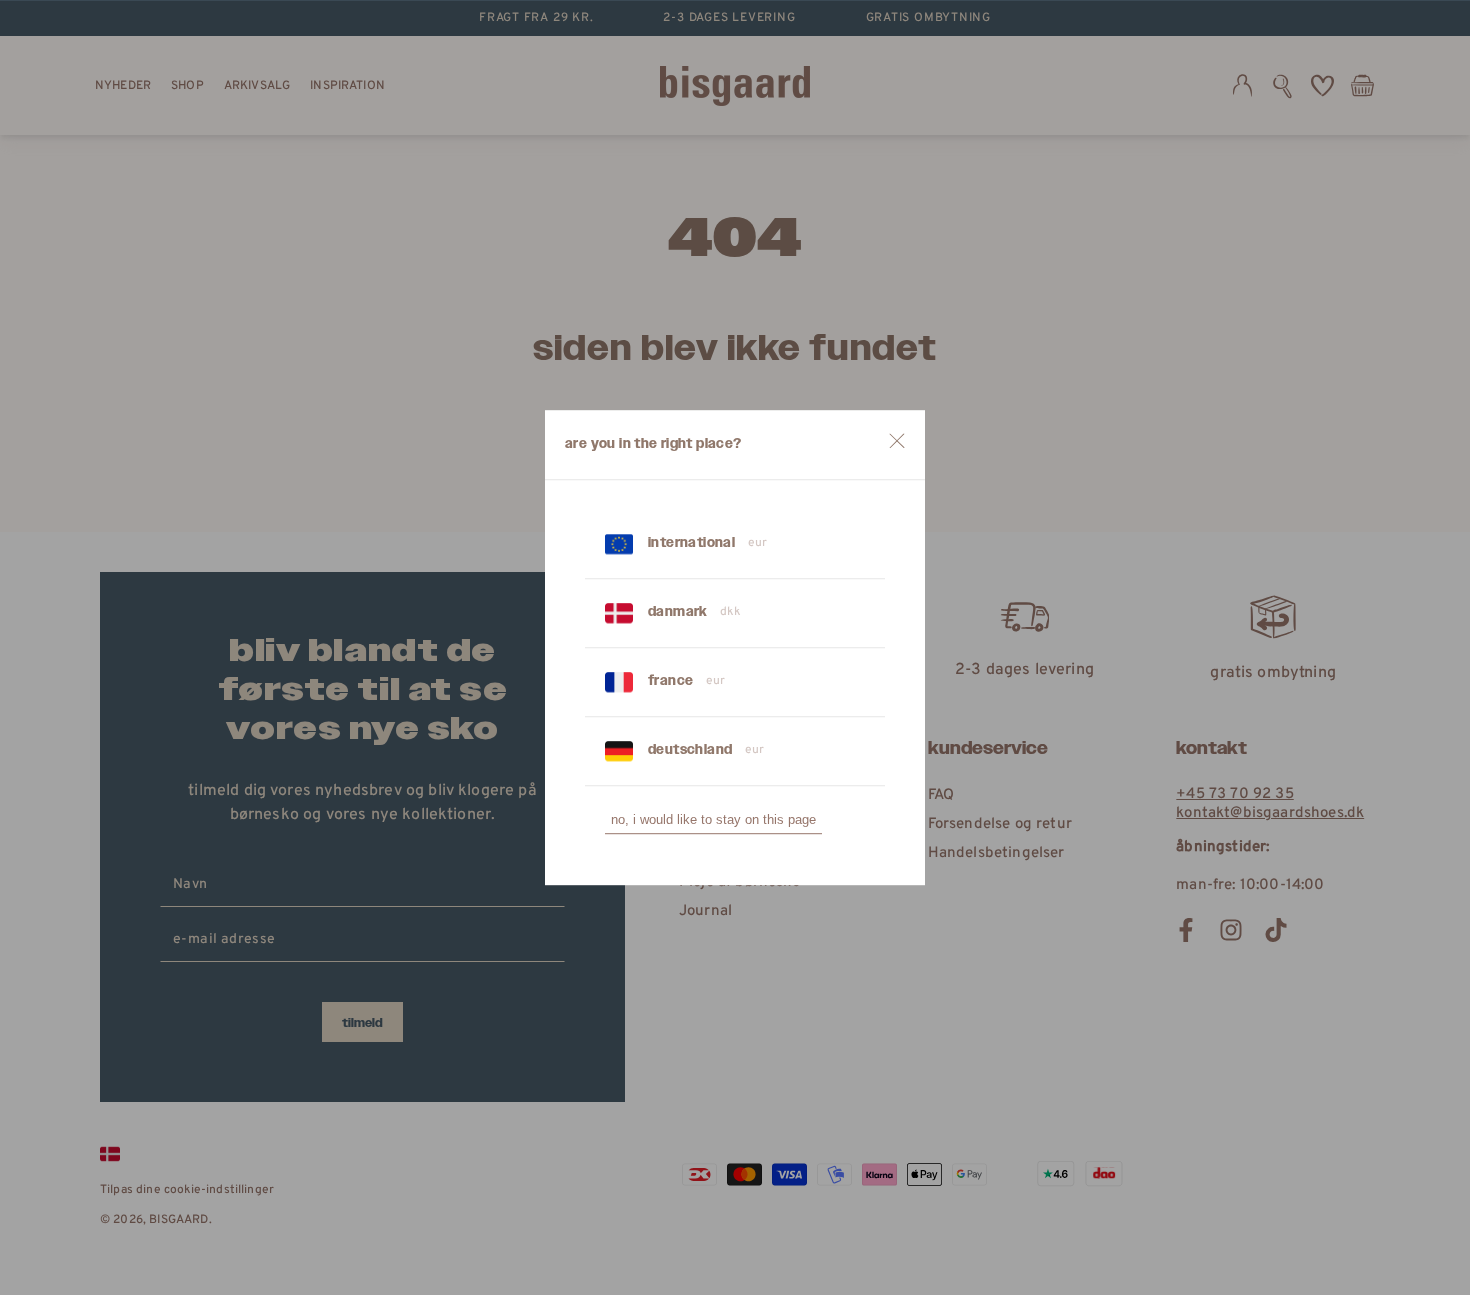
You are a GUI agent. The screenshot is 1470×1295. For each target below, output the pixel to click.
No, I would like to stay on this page (713, 819)
